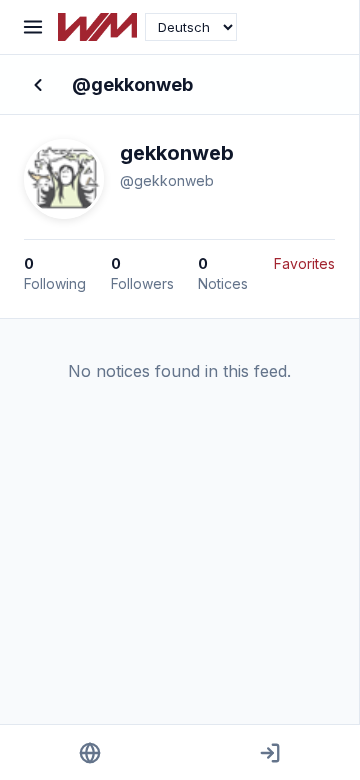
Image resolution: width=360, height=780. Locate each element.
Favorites (304, 263)
